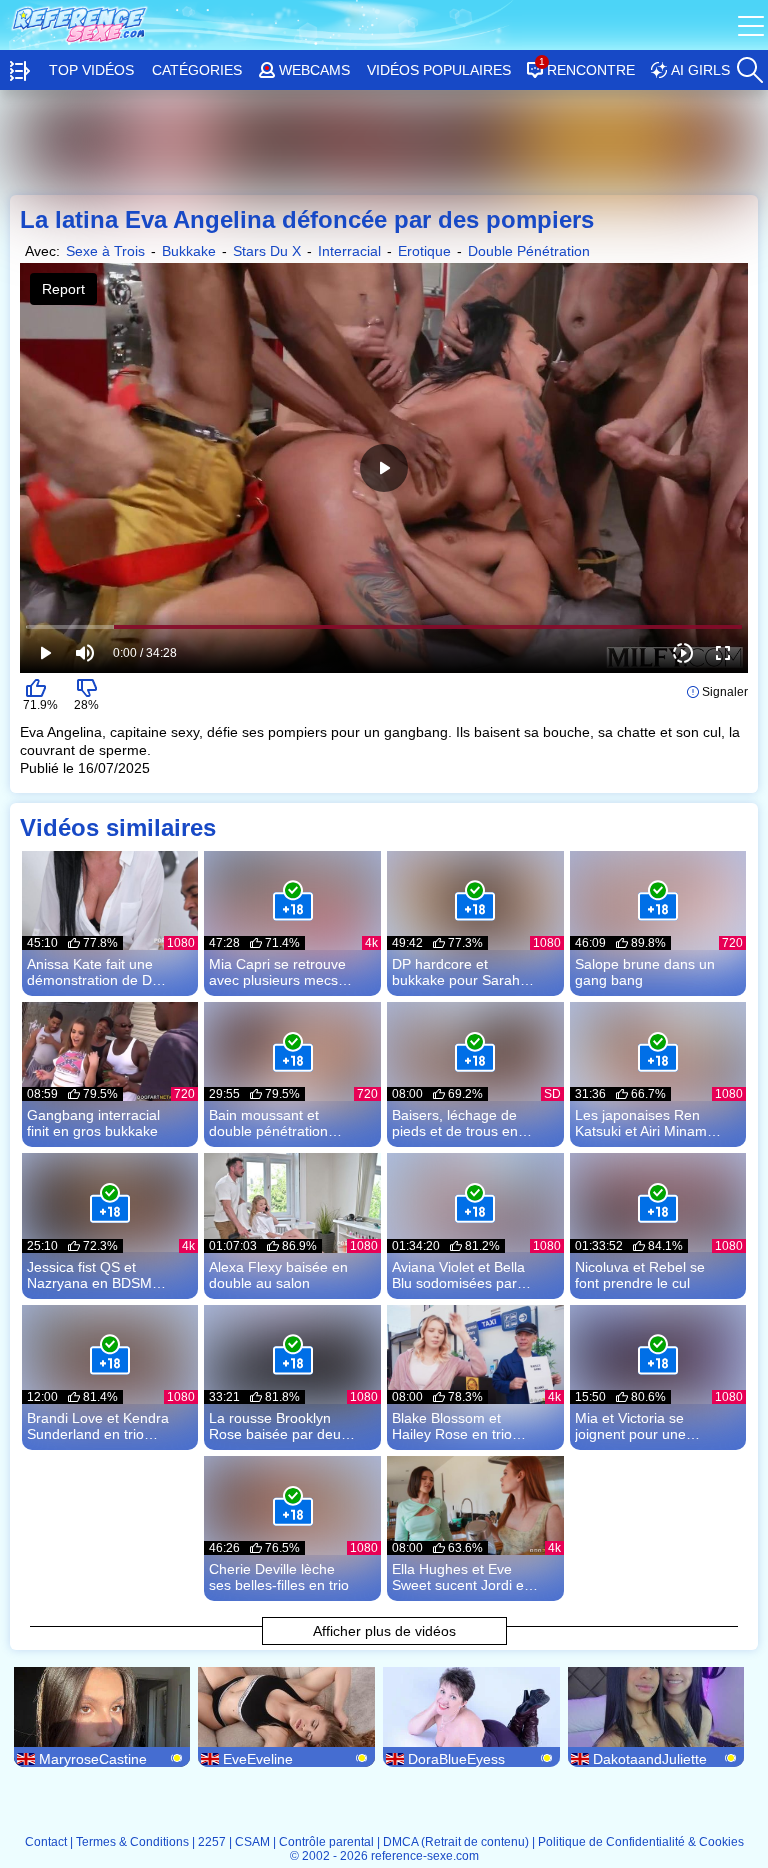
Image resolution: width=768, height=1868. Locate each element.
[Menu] (753, 25)
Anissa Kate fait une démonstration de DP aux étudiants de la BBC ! (94, 972)
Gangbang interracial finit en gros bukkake (93, 1123)
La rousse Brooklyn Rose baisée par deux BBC (278, 1426)
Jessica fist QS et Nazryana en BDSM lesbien (89, 1275)
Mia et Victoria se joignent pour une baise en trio (630, 1426)
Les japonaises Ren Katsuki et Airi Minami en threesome (642, 1123)
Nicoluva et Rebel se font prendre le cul (640, 1275)
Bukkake (189, 251)
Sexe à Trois (105, 251)
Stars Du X (267, 251)
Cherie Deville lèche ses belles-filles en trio (279, 1577)
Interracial (349, 251)
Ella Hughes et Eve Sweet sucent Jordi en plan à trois (462, 1577)
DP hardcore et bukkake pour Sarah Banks (456, 972)
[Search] (748, 65)
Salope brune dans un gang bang (645, 972)
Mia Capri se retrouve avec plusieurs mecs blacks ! (277, 972)
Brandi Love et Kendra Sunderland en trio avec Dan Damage (98, 1426)
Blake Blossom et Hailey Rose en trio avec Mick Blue (452, 1426)
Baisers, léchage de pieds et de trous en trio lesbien (455, 1123)
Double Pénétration (529, 251)
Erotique (424, 251)
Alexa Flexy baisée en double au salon (278, 1275)
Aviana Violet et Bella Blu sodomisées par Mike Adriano (458, 1275)
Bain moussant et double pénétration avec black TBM (268, 1123)
